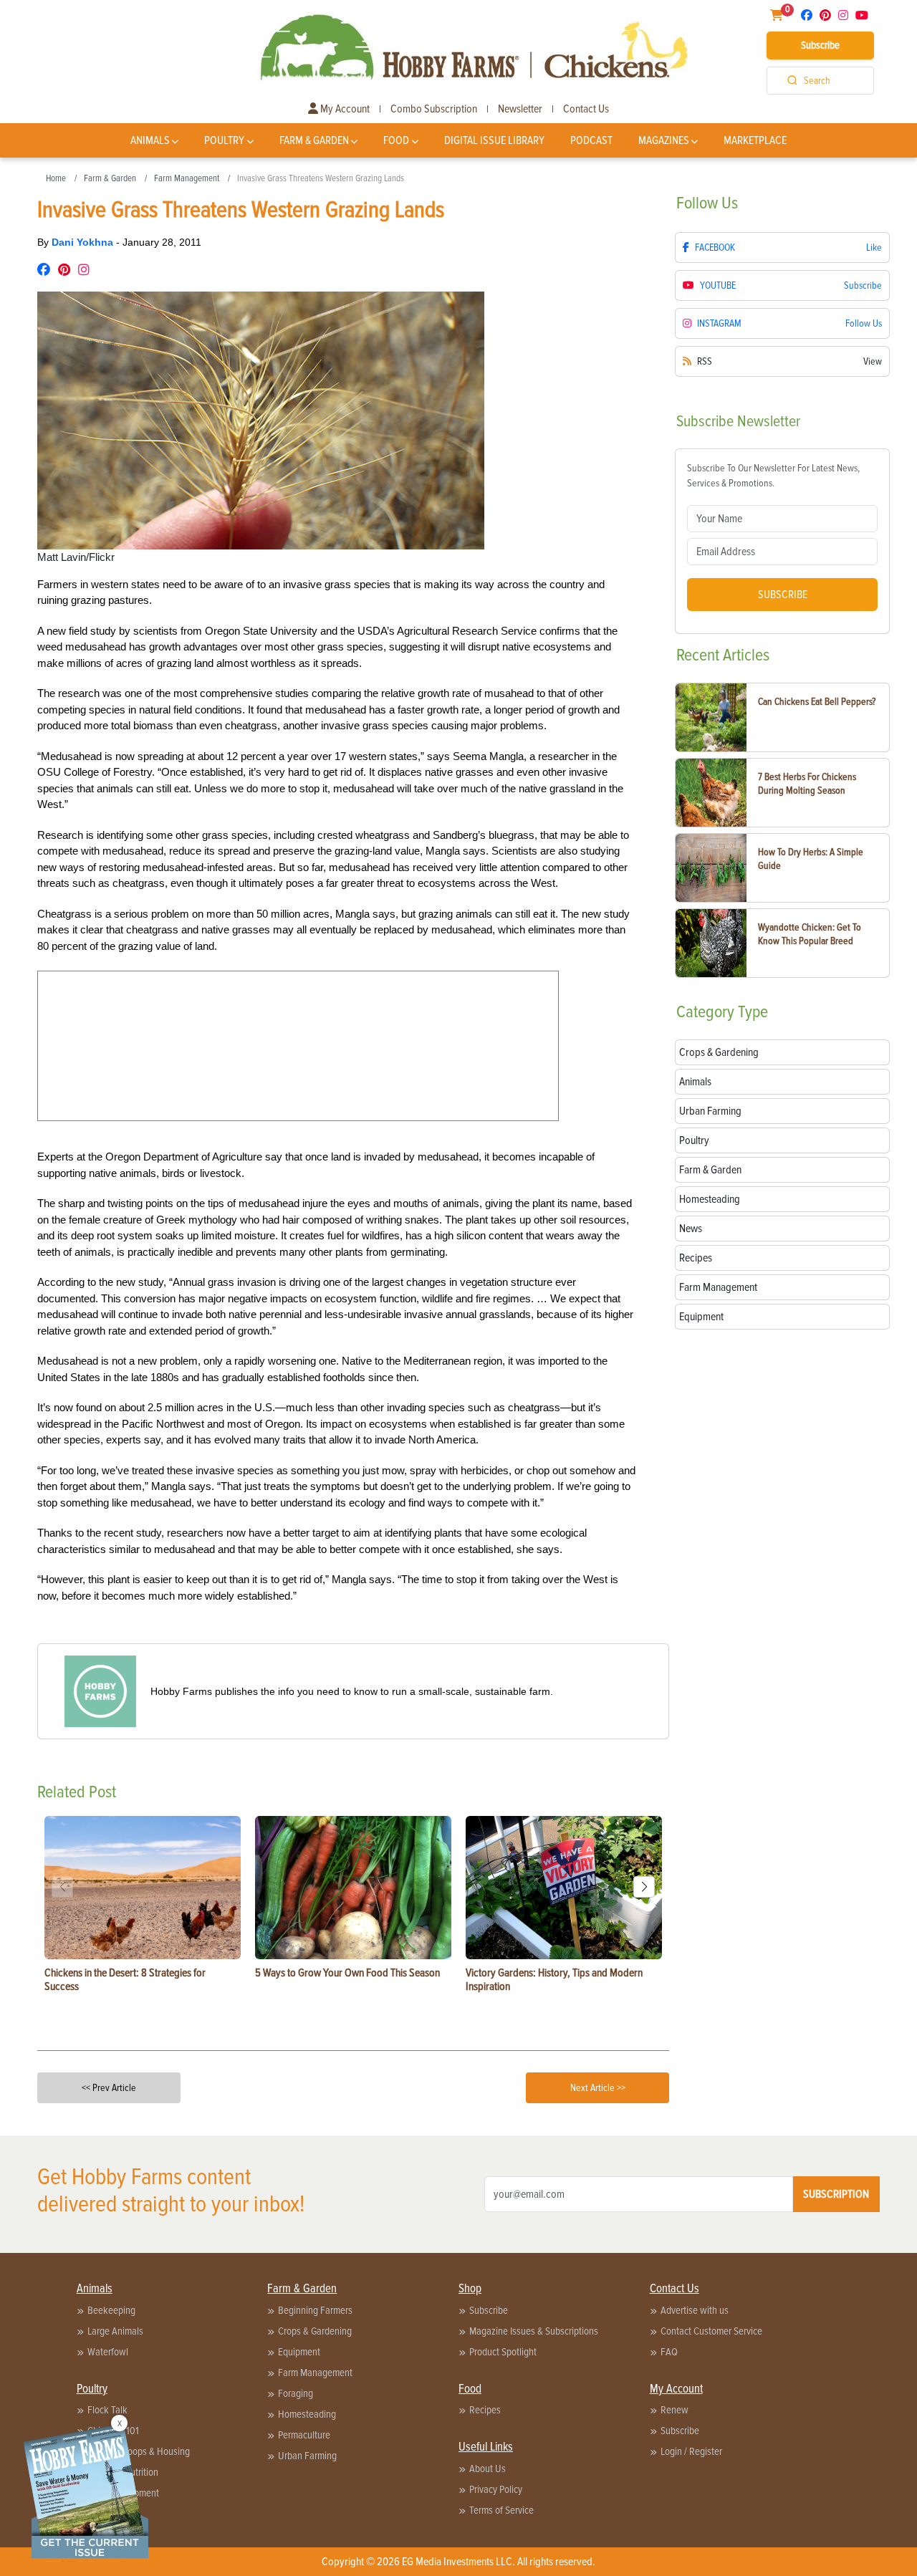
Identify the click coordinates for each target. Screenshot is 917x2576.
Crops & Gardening (315, 2331)
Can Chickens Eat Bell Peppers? (817, 702)
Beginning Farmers (315, 2310)
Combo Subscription (434, 109)
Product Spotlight (503, 2352)
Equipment (299, 2352)
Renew (674, 2410)
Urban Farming (307, 2456)
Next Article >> (598, 2088)
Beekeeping (111, 2310)
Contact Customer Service (711, 2331)
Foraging (296, 2393)
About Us (488, 2469)
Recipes (485, 2410)
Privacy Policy (496, 2489)
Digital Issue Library (494, 140)
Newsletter (520, 109)
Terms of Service (501, 2510)
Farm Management (187, 178)
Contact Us (586, 109)
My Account (344, 109)
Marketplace (755, 140)
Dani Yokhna (84, 242)
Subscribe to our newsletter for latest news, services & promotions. (773, 476)
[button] (644, 1887)
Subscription (836, 2194)
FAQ (669, 2352)
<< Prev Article (109, 2088)
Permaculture (304, 2435)
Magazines (664, 140)
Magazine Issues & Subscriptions (534, 2331)
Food (396, 140)
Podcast (591, 140)
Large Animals (115, 2331)
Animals (150, 140)
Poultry (224, 140)
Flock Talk (107, 2410)
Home (56, 178)
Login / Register (691, 2451)
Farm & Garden (314, 140)
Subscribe (820, 45)
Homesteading (307, 2414)
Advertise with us (695, 2310)
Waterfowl (108, 2352)
